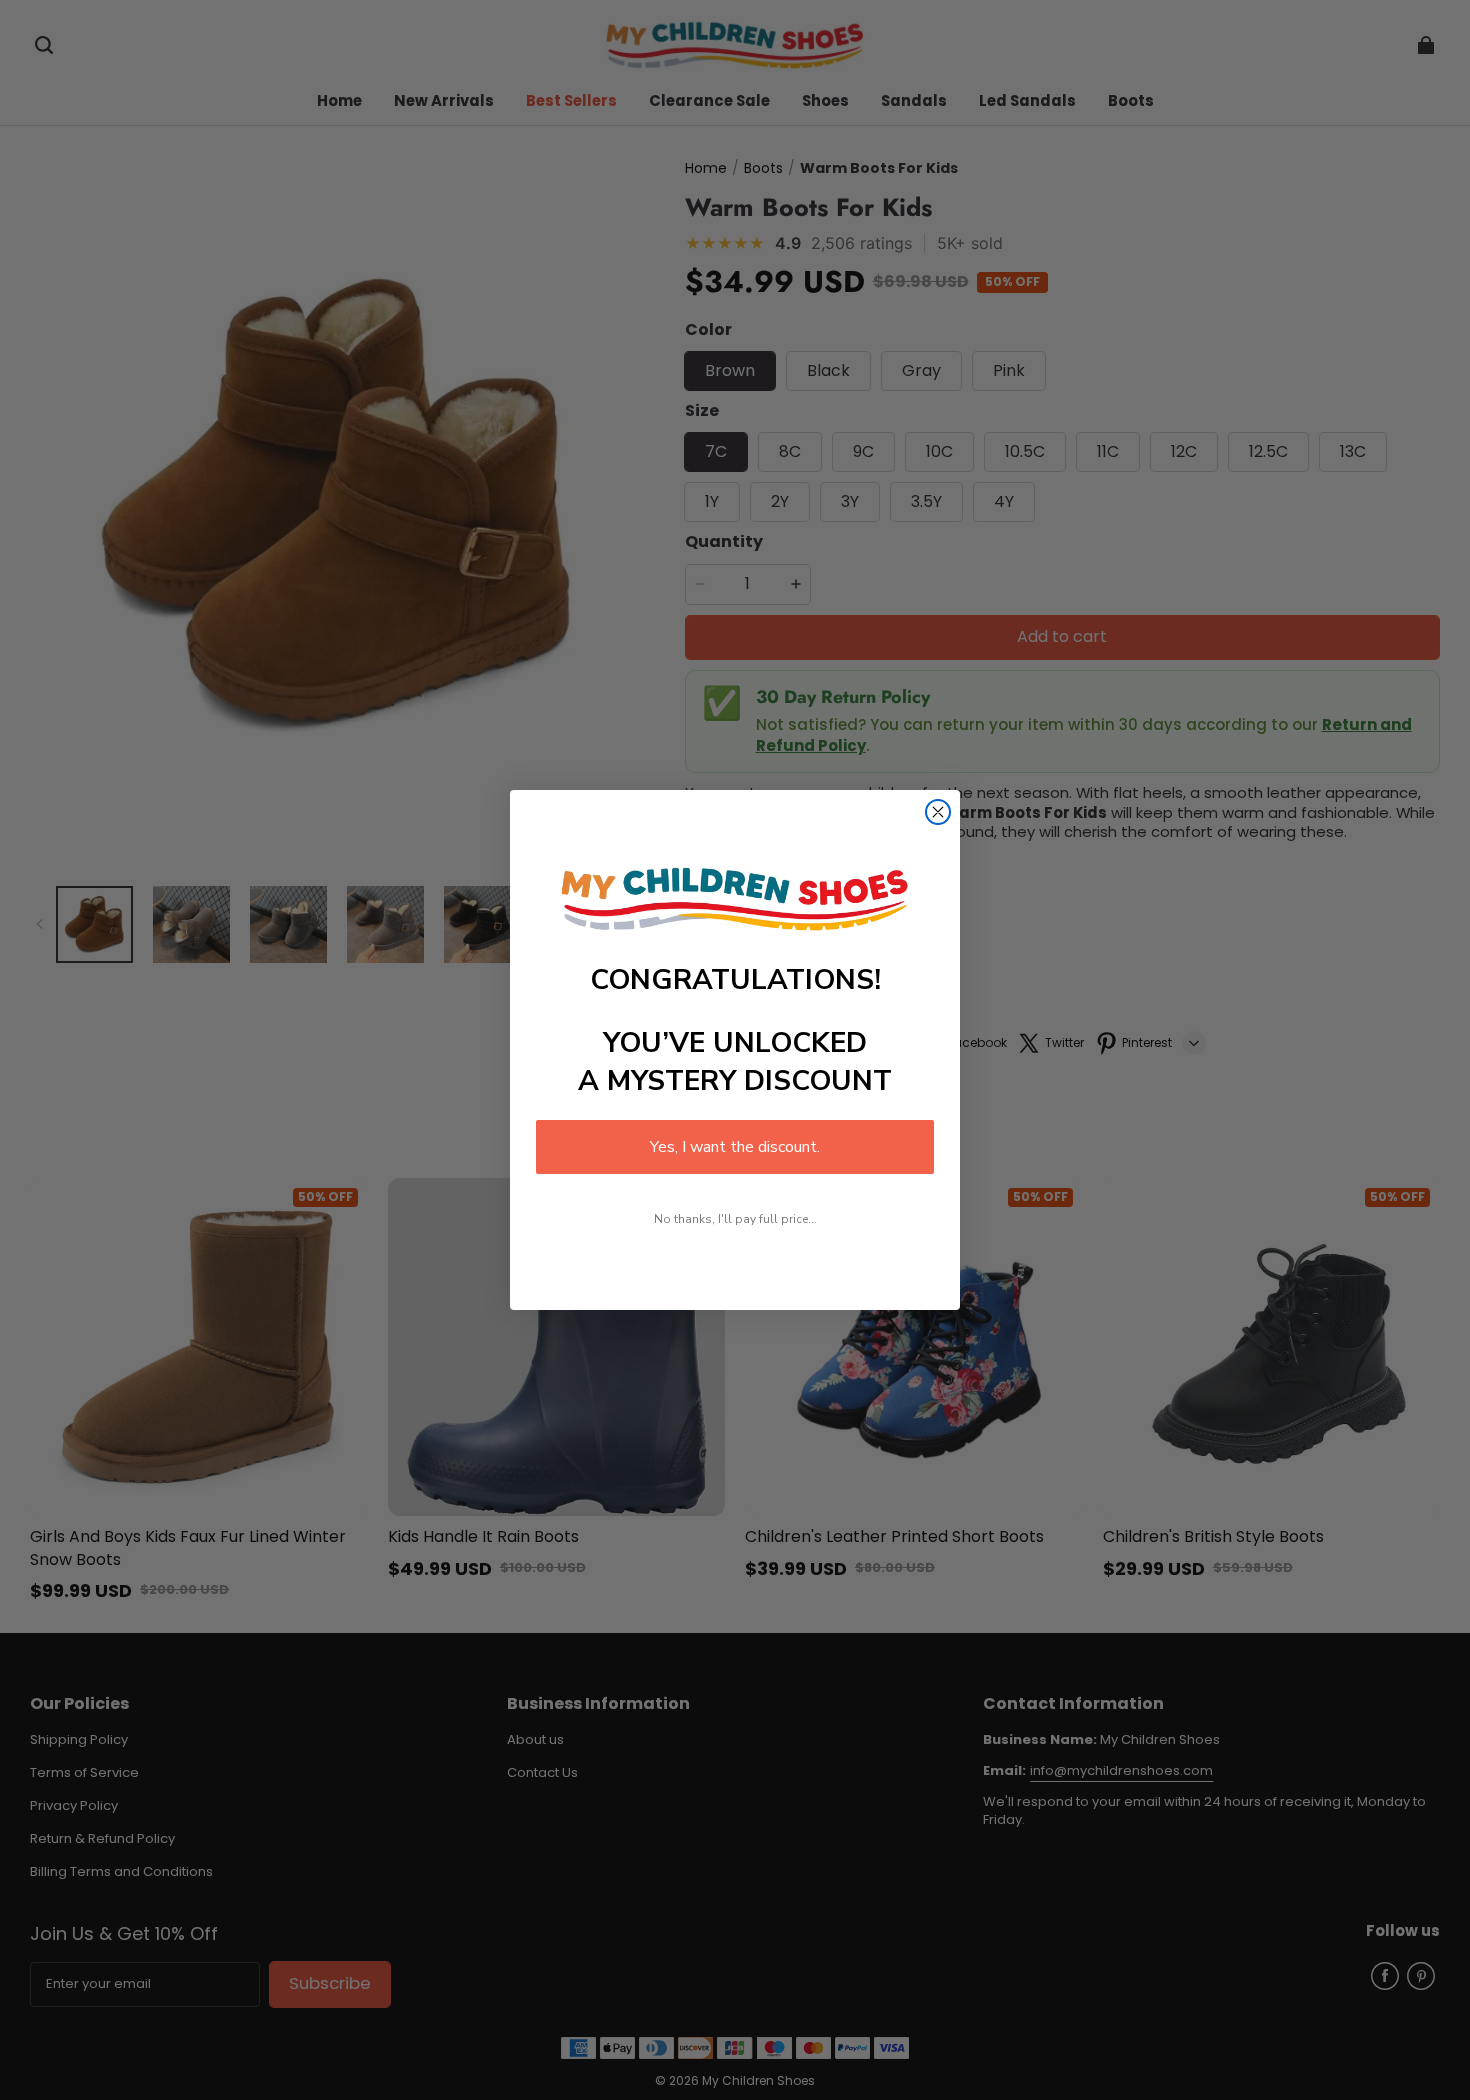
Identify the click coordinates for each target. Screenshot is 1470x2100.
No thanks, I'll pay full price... (735, 1219)
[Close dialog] (938, 812)
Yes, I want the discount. (735, 1147)
